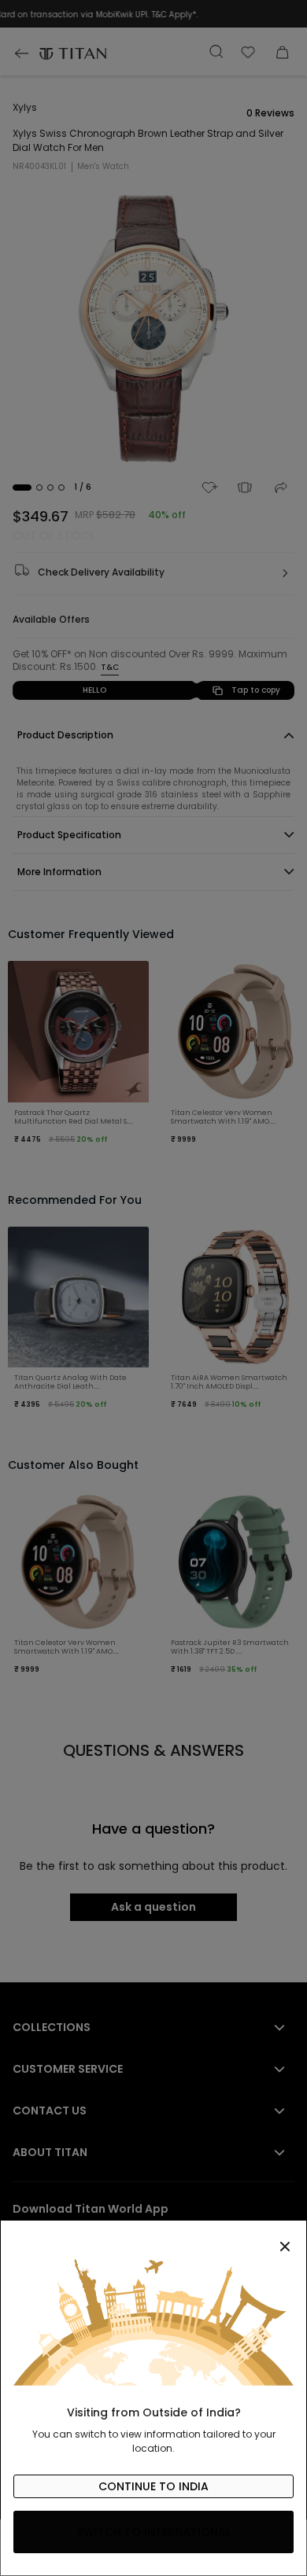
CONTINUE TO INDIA (153, 2486)
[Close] (153, 2238)
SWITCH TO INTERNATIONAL (154, 2532)
